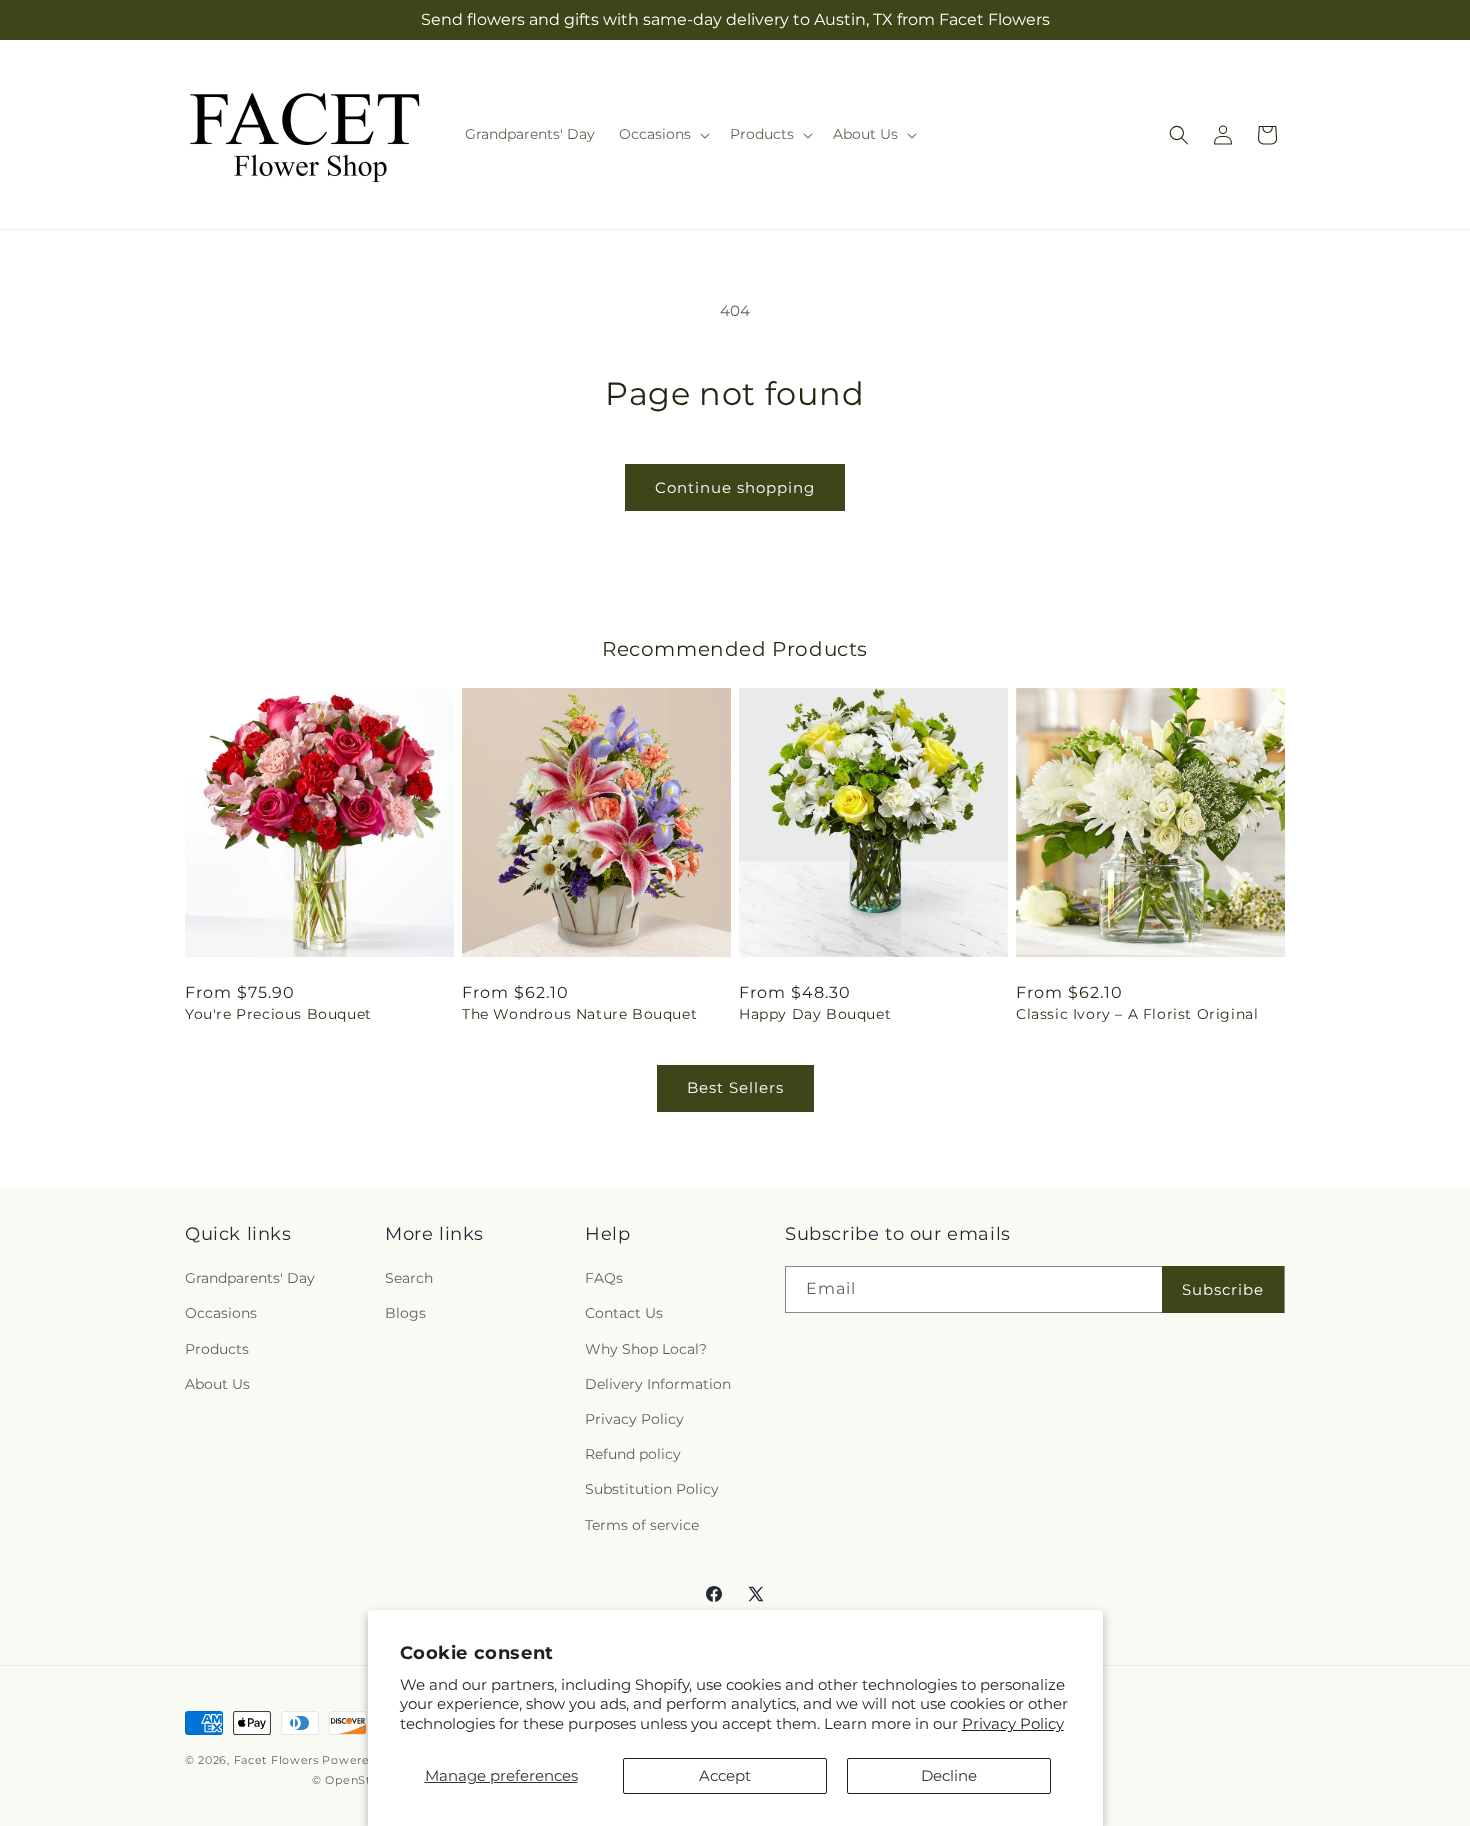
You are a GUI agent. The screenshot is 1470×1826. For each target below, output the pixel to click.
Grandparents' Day (250, 1278)
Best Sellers (735, 1087)
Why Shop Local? (646, 1349)
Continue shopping (735, 487)
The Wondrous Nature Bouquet (579, 1014)
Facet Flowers (276, 1760)
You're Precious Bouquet (278, 1014)
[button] (662, 134)
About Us (217, 1384)
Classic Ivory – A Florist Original (1137, 1014)
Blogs (405, 1313)
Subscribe (1223, 1289)
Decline (949, 1775)
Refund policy (633, 1454)
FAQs (604, 1278)
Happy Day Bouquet (815, 1014)
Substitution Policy (652, 1489)
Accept (725, 1775)
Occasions (221, 1313)
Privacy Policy (1013, 1723)
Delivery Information (658, 1384)
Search (409, 1278)
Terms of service (642, 1525)
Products (217, 1349)
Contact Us (624, 1313)
